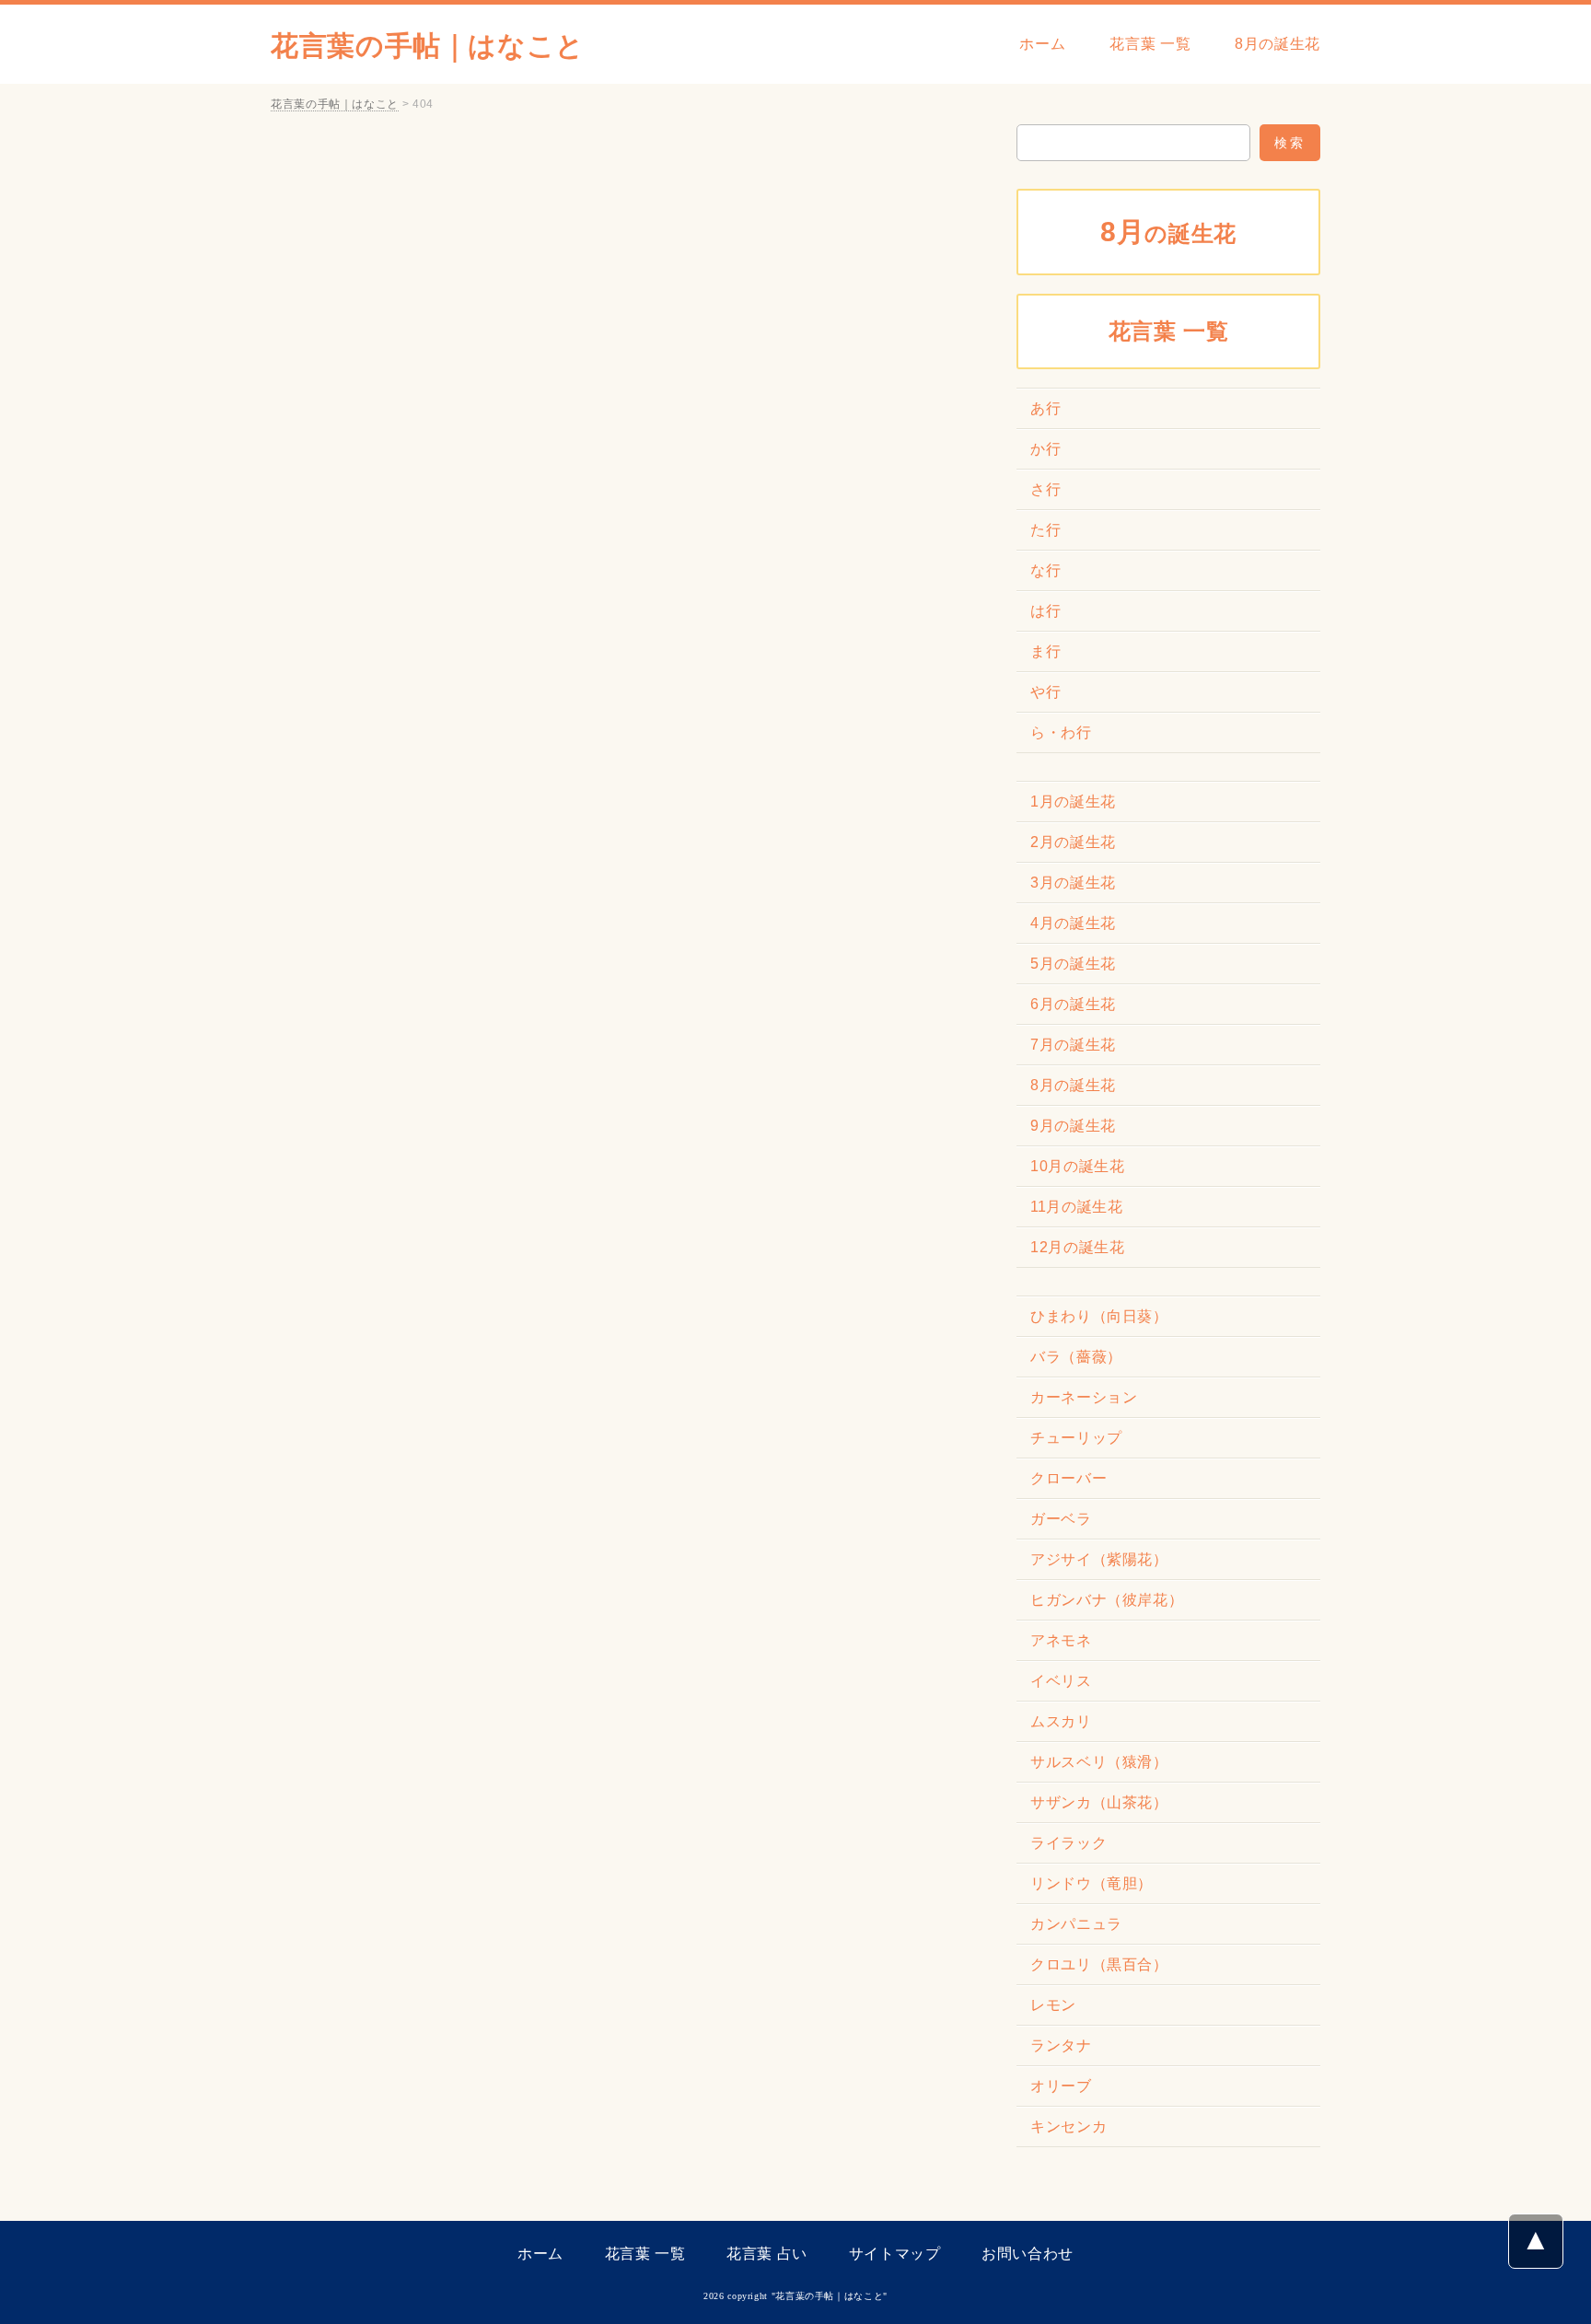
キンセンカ (1068, 2126)
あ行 (1045, 408)
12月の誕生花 (1077, 1247)
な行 (1045, 570)
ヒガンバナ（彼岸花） (1107, 1600)
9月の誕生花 (1073, 1126)
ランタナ (1061, 2045)
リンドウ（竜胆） (1092, 1883)
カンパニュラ (1076, 1924)
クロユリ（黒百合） (1099, 1964)
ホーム (1042, 44)
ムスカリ (1061, 1721)
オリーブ (1061, 2086)
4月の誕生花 (1073, 923)
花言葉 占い (767, 2254)
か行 (1045, 449)
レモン (1053, 2005)
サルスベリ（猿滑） (1099, 1762)
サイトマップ (895, 2254)
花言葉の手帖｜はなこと (428, 46)
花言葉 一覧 (1150, 44)
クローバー (1068, 1478)
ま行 (1045, 651)
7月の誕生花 (1073, 1045)
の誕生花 (1168, 232)
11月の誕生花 (1076, 1207)
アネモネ (1061, 1640)
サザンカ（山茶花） (1099, 1802)
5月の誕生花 (1073, 964)
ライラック (1068, 1843)
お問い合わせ (1028, 2254)
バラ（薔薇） (1076, 1357)
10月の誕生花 (1077, 1166)
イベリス (1061, 1681)
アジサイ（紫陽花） (1099, 1559)
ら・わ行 (1061, 732)
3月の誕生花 (1073, 883)
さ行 (1045, 489)
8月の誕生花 (1277, 44)
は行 (1045, 611)
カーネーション (1084, 1397)
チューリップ (1076, 1438)
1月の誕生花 (1073, 802)
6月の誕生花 (1073, 1004)
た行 (1045, 530)
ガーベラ (1061, 1519)
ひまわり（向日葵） (1099, 1316)
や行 (1045, 692)
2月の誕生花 (1073, 842)
